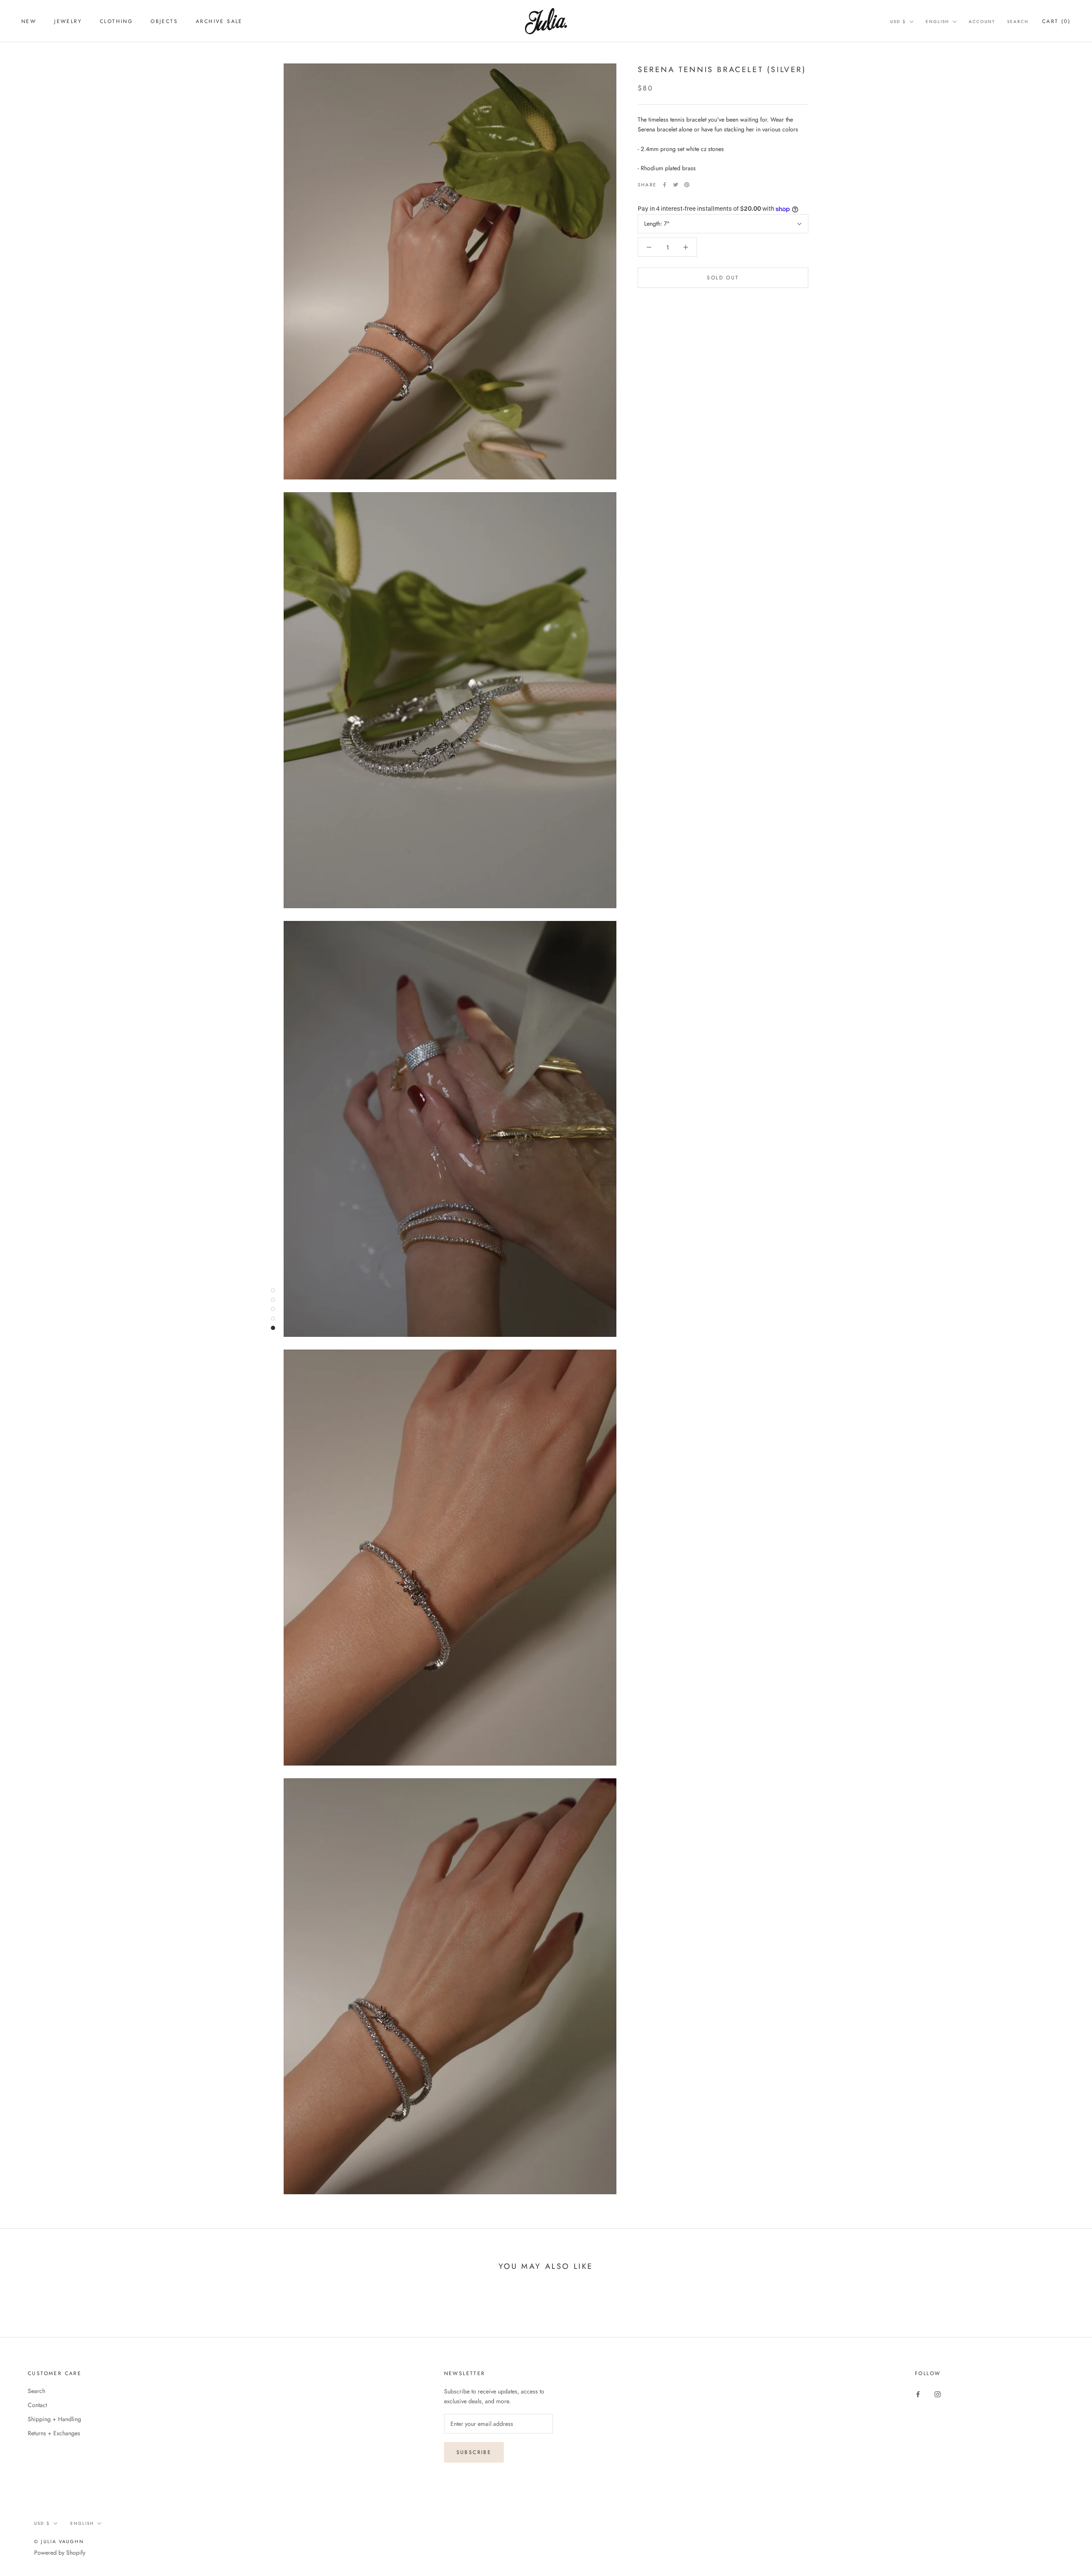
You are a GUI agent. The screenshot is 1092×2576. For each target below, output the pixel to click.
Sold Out (723, 278)
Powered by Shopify (60, 2553)
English (937, 22)
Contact (37, 2405)
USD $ (898, 22)
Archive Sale (219, 21)
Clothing (116, 21)
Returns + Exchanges (54, 2433)
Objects (164, 21)
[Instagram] (938, 2394)
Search (1018, 22)
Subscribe (474, 2452)
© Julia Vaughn (59, 2541)
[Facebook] (665, 185)
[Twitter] (676, 185)
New (29, 21)
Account (982, 22)
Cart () (1056, 21)
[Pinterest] (687, 185)
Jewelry (68, 21)
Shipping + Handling (54, 2419)
